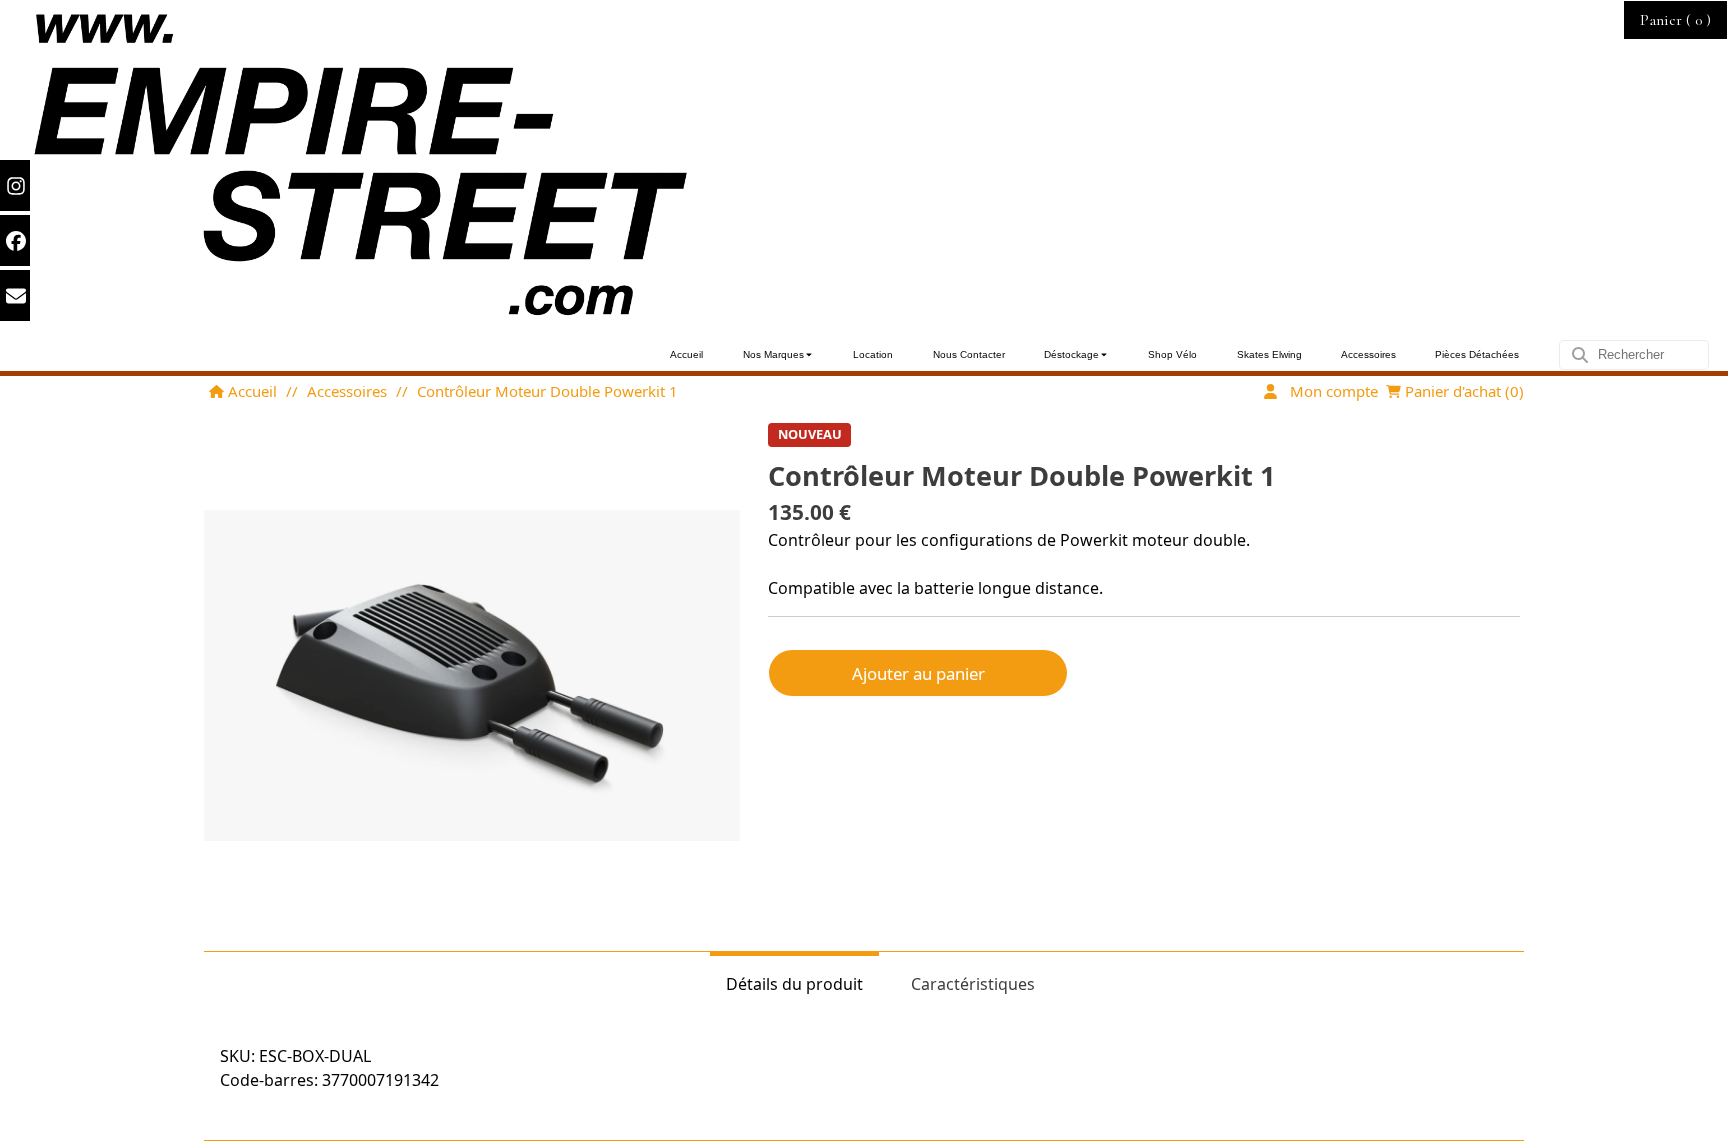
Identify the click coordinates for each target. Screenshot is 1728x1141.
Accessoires (347, 391)
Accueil (250, 391)
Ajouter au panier (918, 673)
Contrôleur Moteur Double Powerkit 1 (547, 391)
